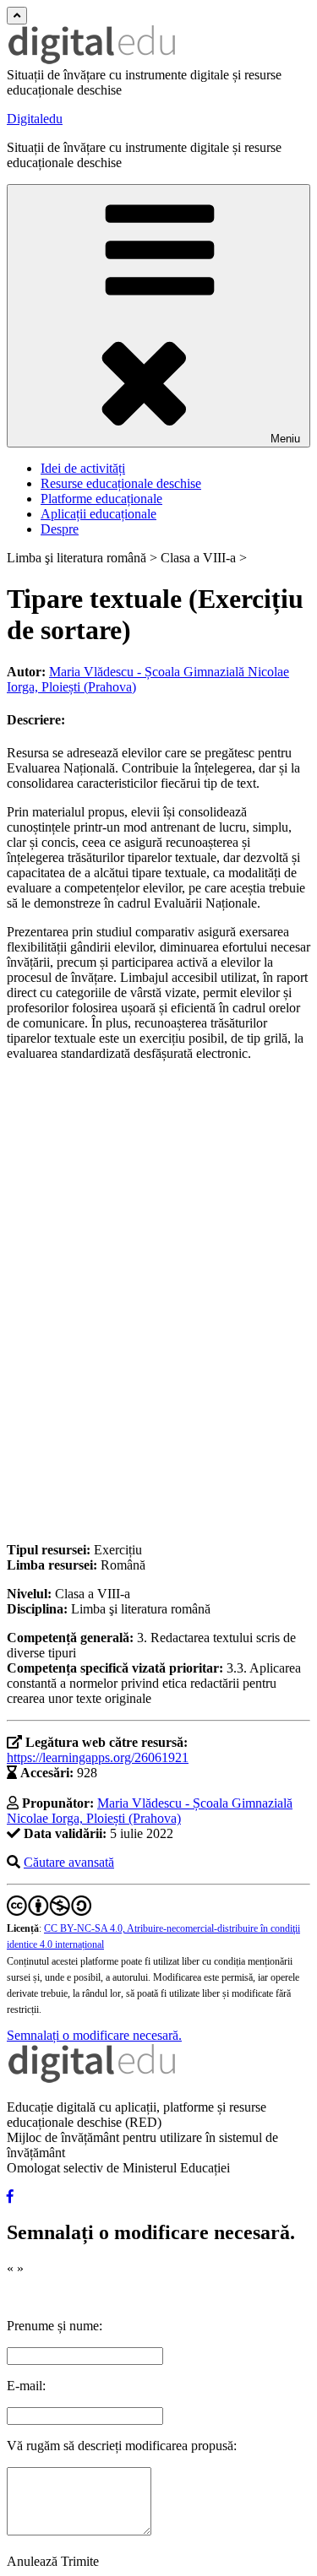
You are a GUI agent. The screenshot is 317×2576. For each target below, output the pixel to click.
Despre (60, 529)
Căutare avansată (69, 1862)
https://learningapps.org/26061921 (98, 1757)
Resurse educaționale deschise (121, 483)
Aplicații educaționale (98, 514)
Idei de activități (83, 468)
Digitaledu (35, 119)
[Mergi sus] (17, 16)
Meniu (285, 439)
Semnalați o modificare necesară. (94, 2035)
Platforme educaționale (101, 499)
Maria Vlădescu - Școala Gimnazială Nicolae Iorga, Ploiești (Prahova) (150, 1811)
